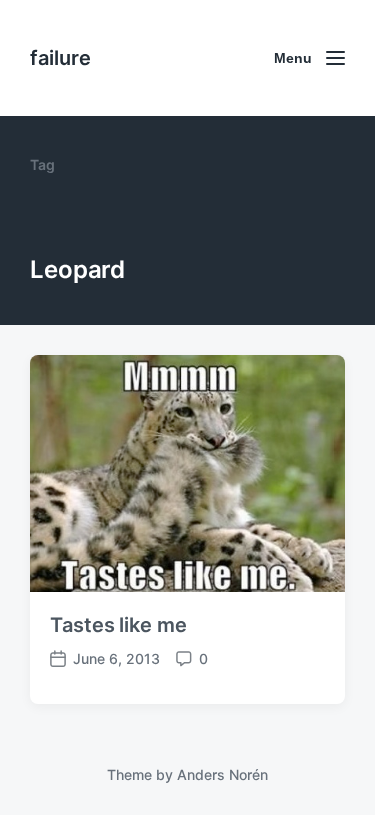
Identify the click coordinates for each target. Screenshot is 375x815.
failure (60, 58)
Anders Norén (222, 774)
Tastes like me (118, 625)
